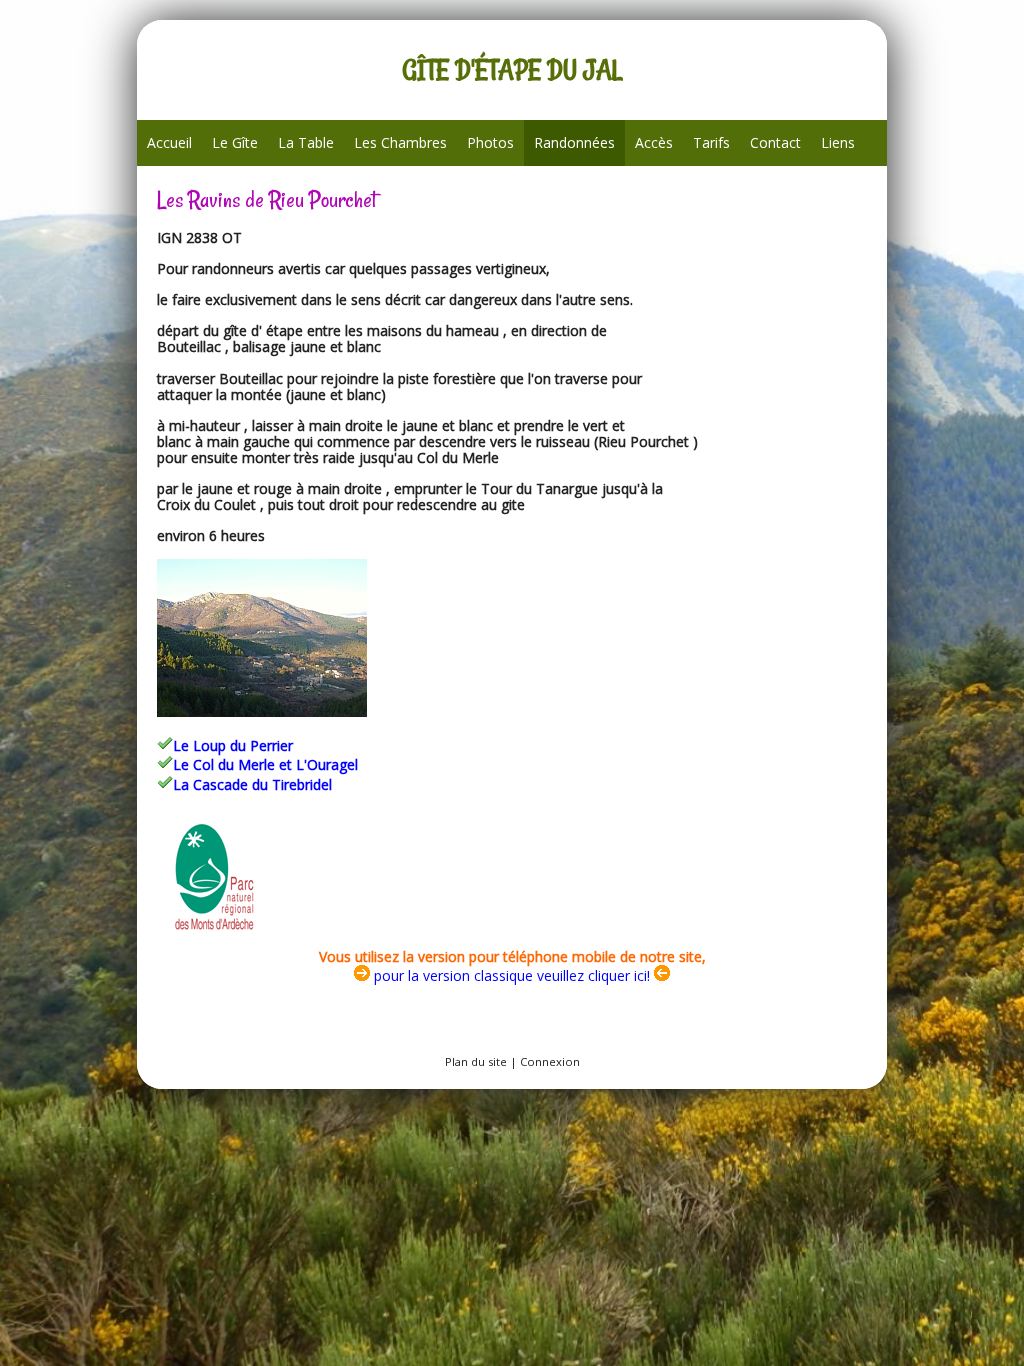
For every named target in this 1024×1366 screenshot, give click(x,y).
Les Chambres (400, 142)
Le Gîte (235, 142)
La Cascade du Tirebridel (252, 784)
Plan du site (476, 1061)
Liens (838, 142)
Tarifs (711, 142)
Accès (654, 142)
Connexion (550, 1061)
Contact (775, 142)
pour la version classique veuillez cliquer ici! (510, 975)
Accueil (169, 142)
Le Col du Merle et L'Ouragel (265, 764)
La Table (306, 142)
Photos (490, 142)
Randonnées (574, 142)
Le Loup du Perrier (233, 745)
